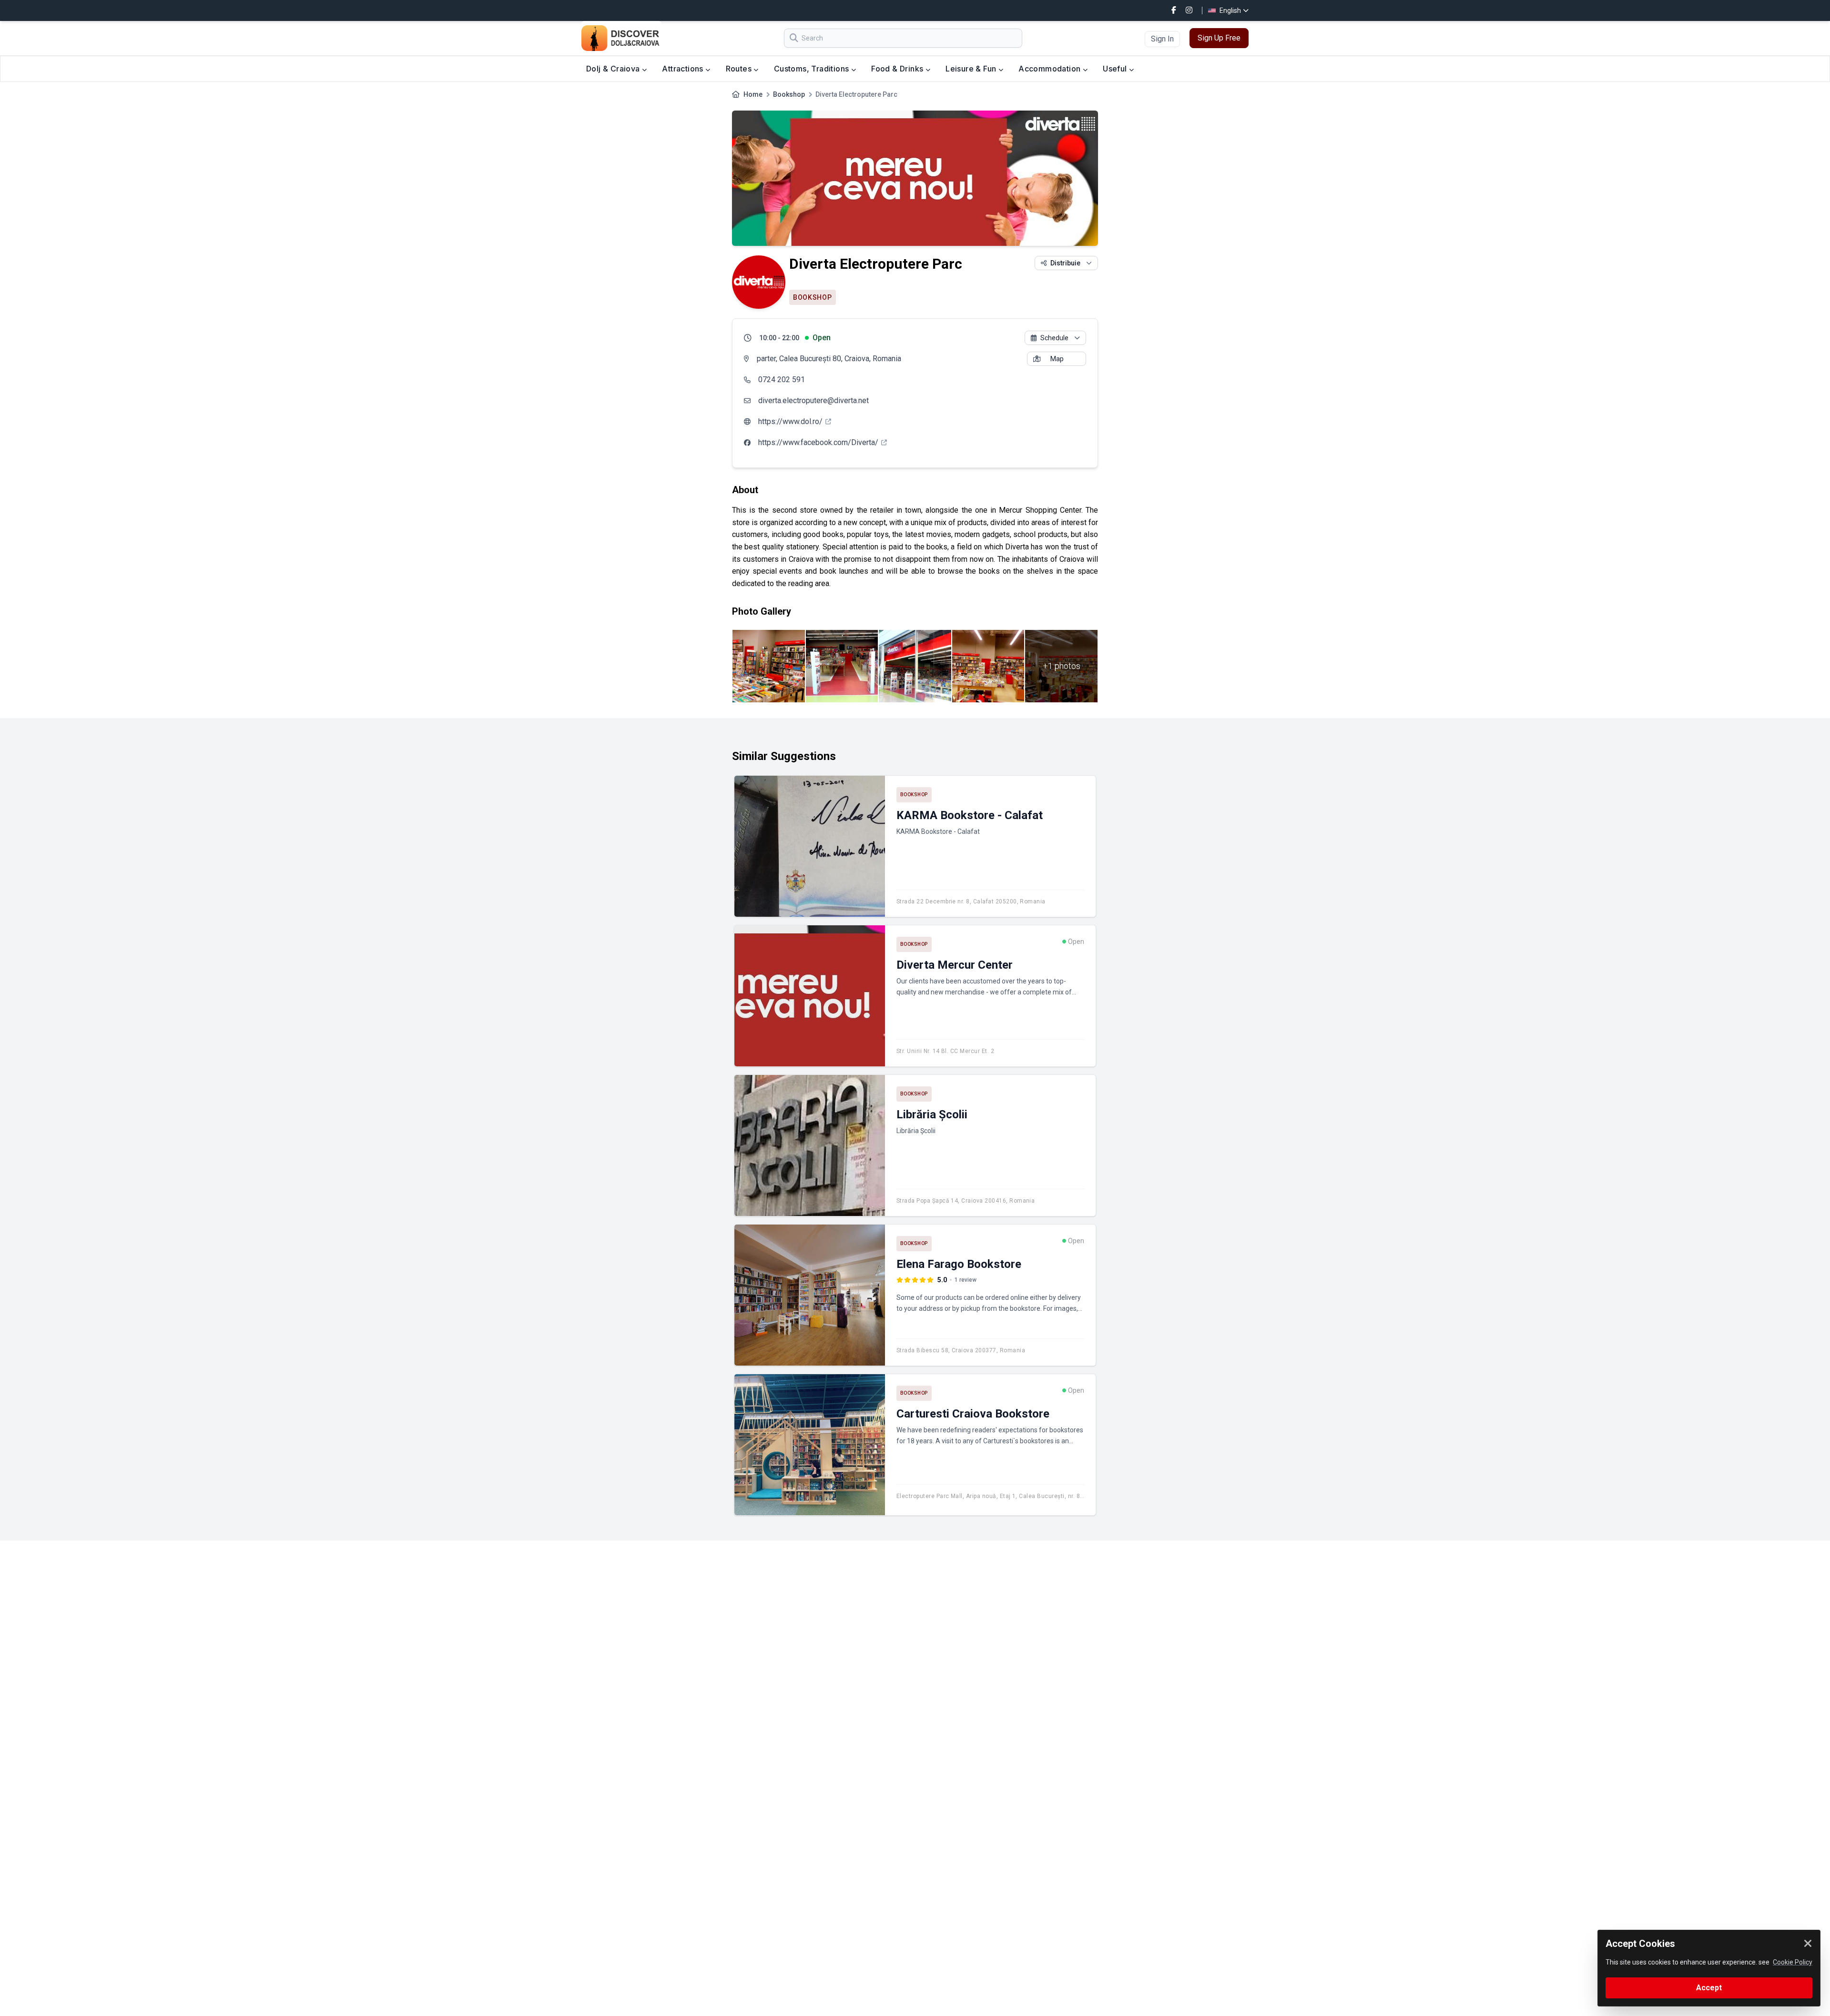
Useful (1116, 69)
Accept (1709, 1988)
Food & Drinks (898, 69)
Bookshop (789, 94)
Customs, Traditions (813, 69)
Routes (740, 69)
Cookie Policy (1793, 1962)
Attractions (684, 69)
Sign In (1162, 39)
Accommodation (1051, 69)
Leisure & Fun (972, 69)
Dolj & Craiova (614, 69)
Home (753, 94)
